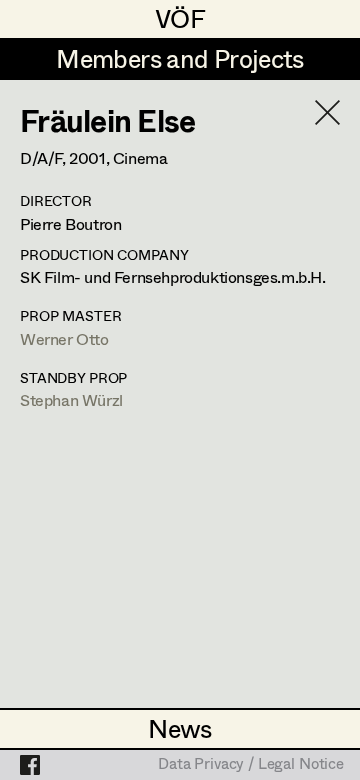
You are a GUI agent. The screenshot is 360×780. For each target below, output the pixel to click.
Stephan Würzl (71, 399)
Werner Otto (64, 338)
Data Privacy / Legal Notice (251, 765)
